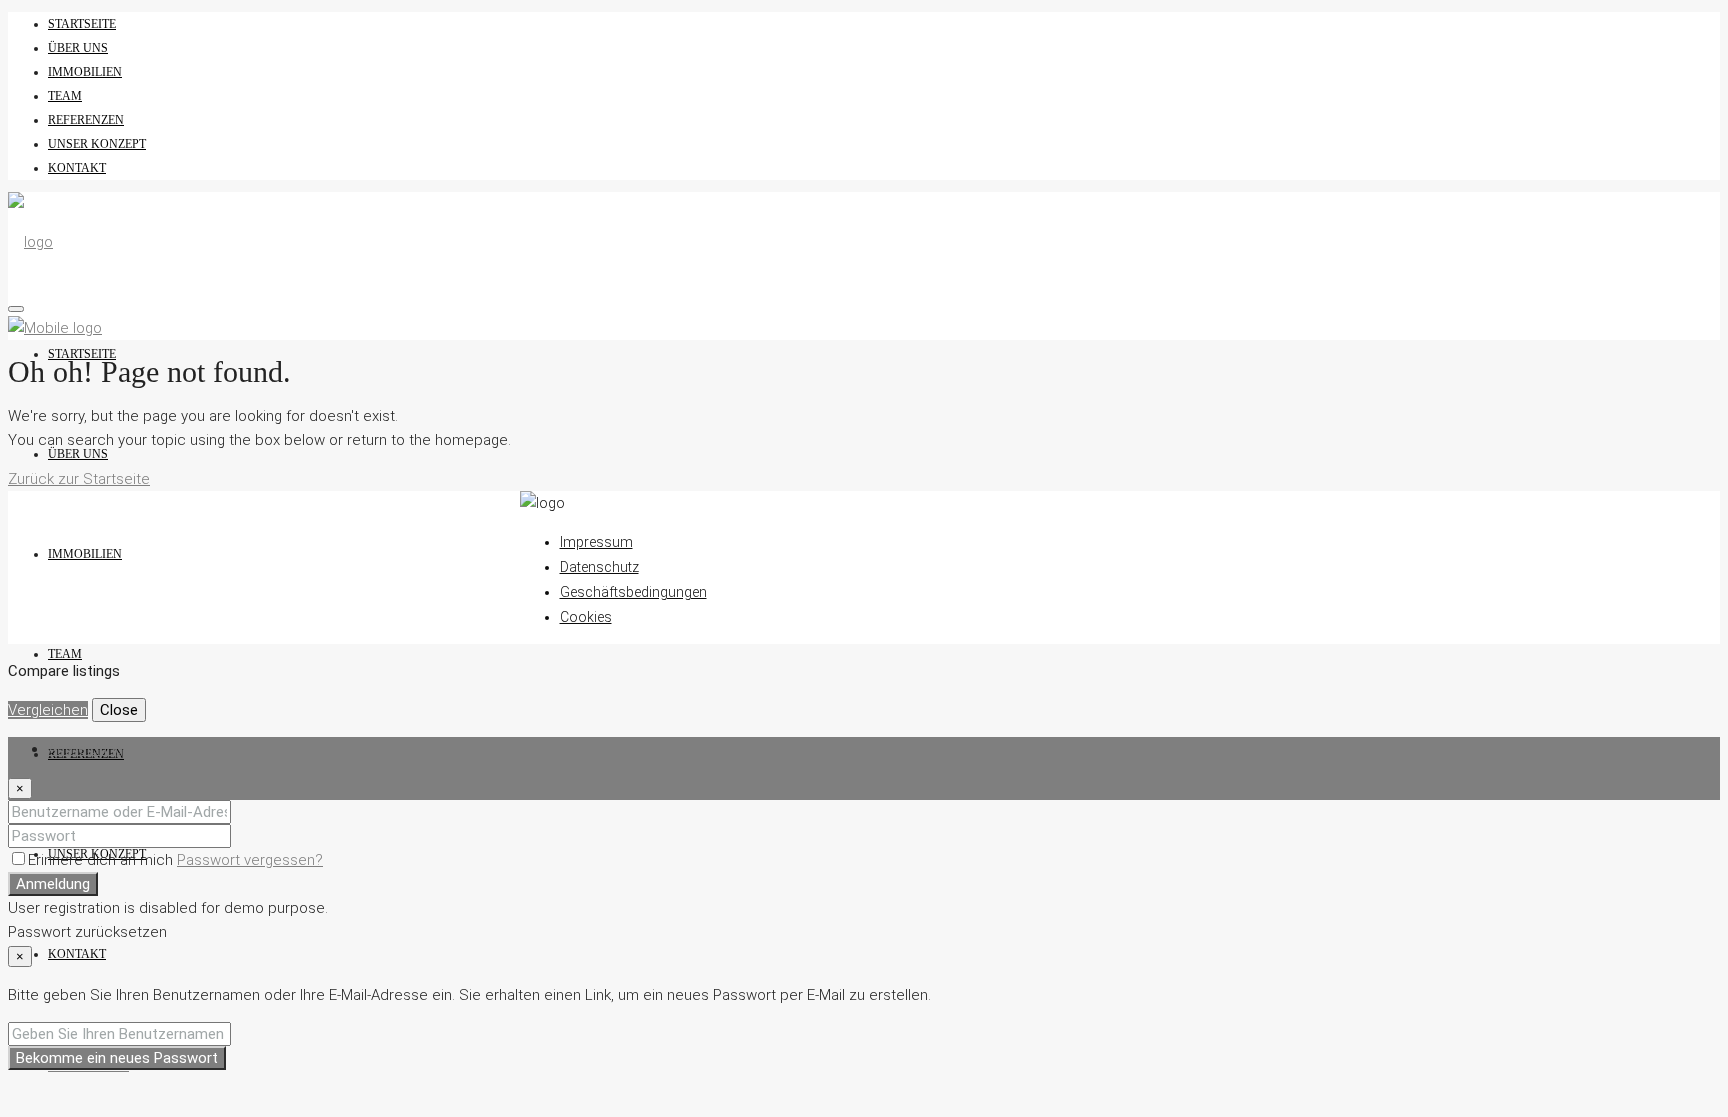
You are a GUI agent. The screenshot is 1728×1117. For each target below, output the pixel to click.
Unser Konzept (97, 144)
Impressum (596, 542)
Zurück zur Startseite (79, 479)
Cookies (586, 617)
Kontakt (77, 168)
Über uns (78, 48)
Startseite (82, 24)
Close (119, 710)
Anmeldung (53, 884)
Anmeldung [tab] (85, 749)
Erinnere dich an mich (102, 860)
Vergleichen (48, 710)
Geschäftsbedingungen (633, 592)
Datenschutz (599, 567)
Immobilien (85, 72)
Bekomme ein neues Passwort (117, 1058)
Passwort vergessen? (250, 860)
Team (65, 96)
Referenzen (86, 120)
